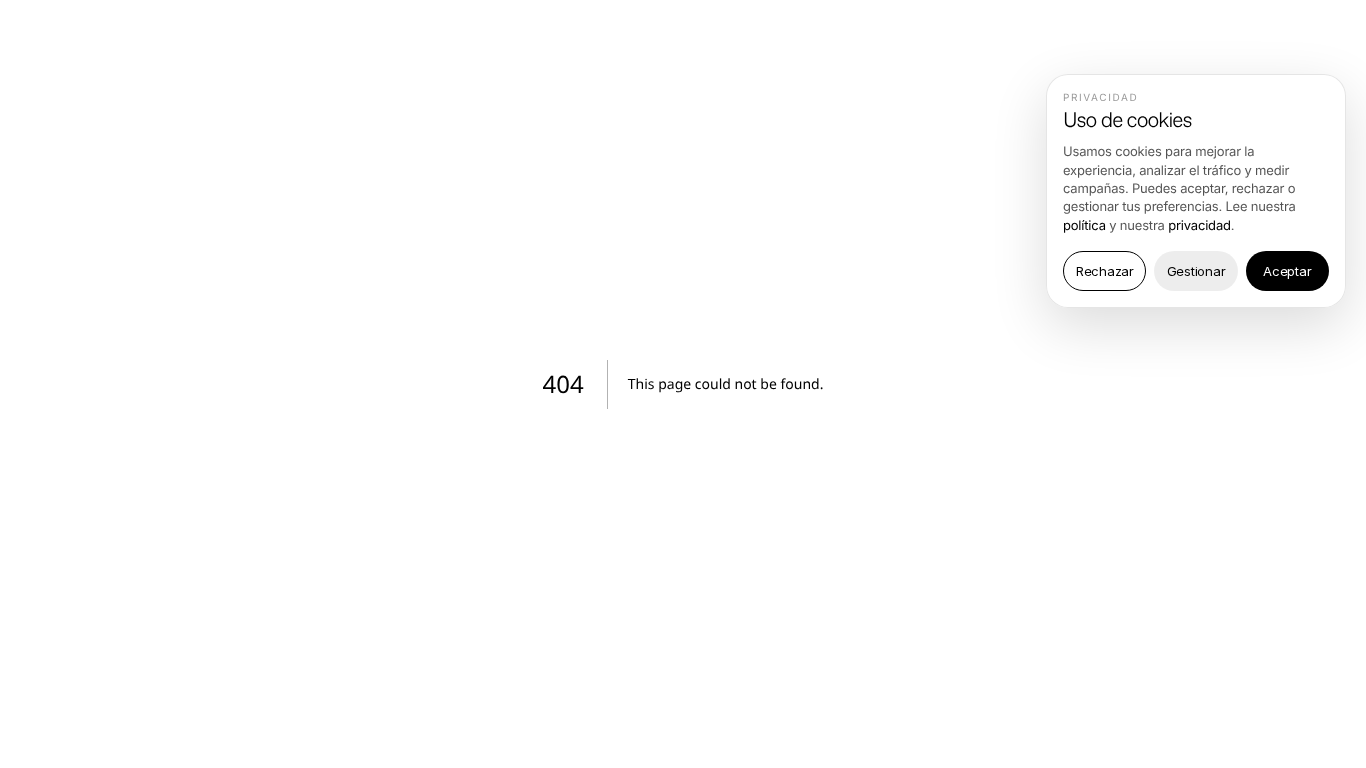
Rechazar (1105, 271)
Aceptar (1287, 271)
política (1084, 226)
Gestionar (1196, 271)
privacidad (1199, 226)
